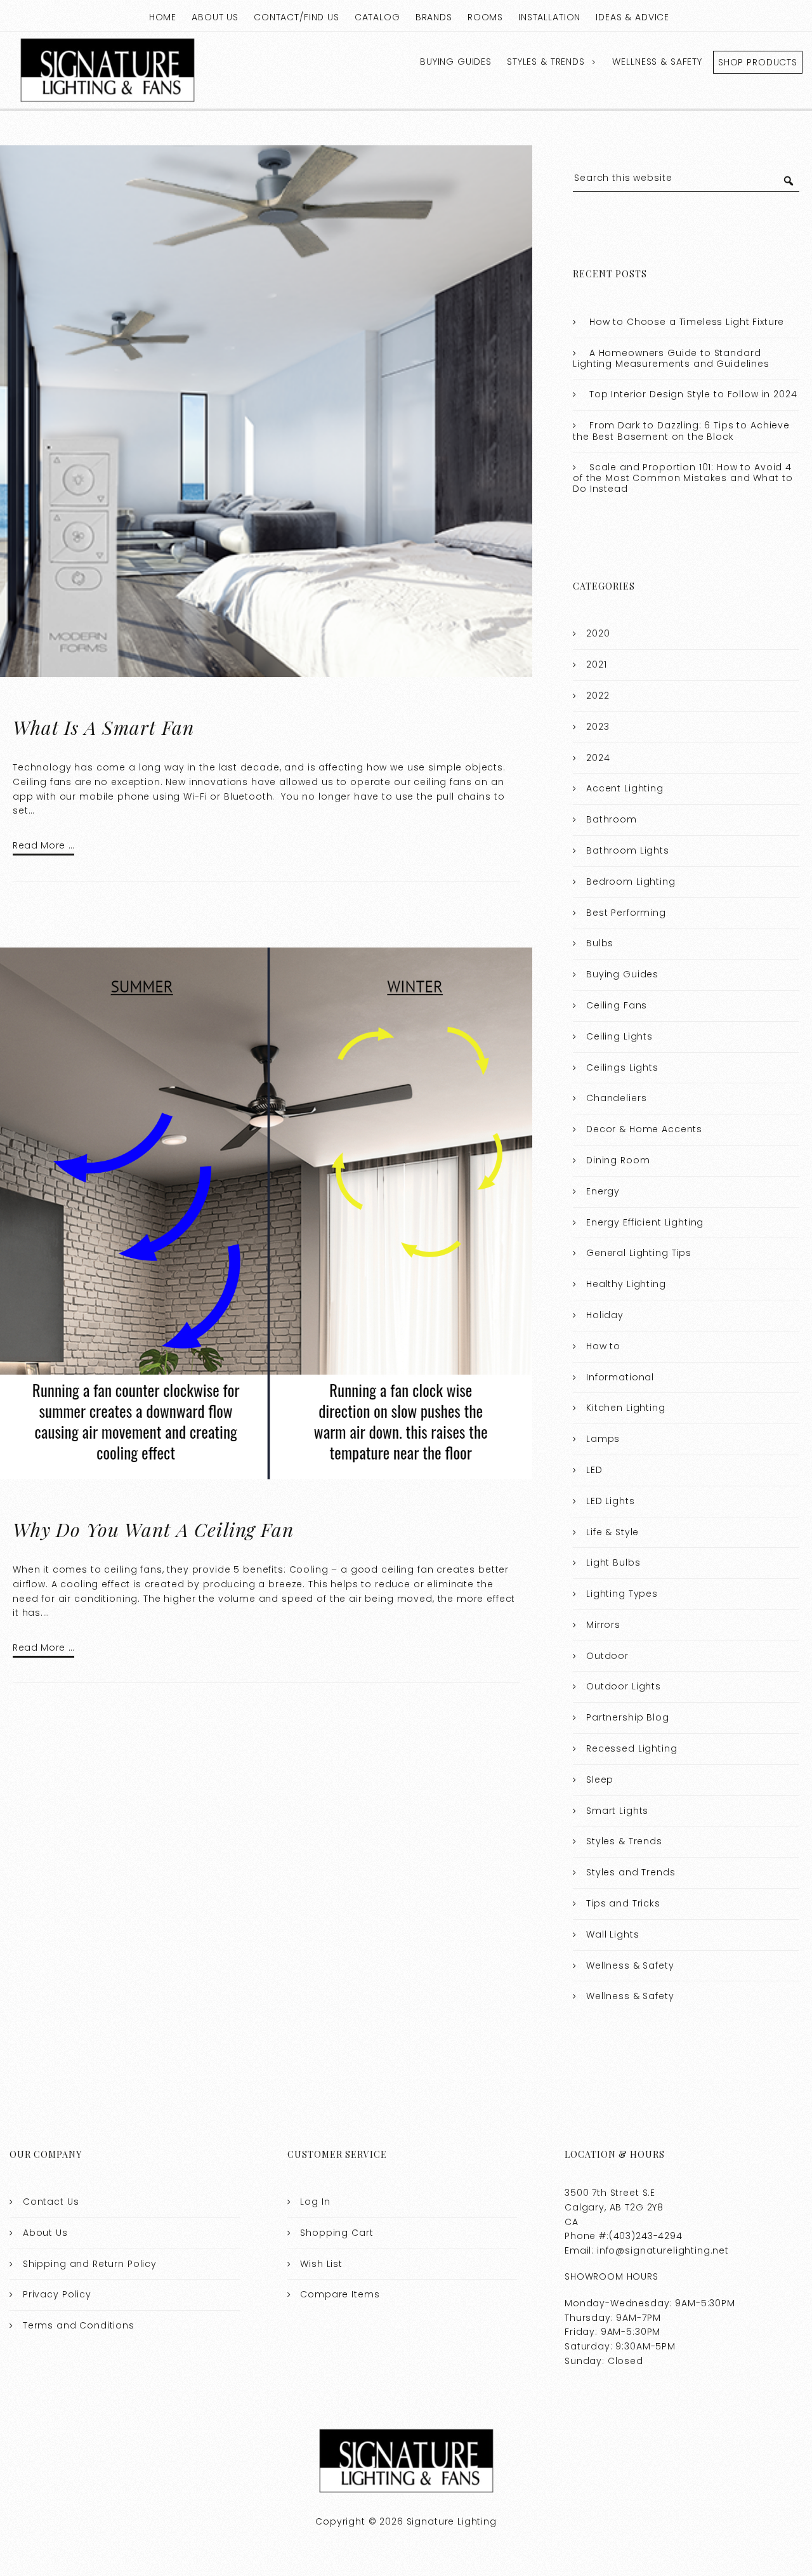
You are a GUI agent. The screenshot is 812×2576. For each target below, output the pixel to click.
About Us (215, 17)
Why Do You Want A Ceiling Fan (153, 1529)
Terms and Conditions (79, 2325)
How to (603, 1346)
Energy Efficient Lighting (645, 1222)
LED (594, 1470)
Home (163, 17)
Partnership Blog (628, 1717)
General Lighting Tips (639, 1253)
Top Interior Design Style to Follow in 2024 (693, 394)
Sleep (600, 1780)
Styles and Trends (631, 1872)
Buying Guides (456, 62)
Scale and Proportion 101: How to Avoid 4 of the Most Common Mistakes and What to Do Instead (683, 478)
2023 (598, 727)
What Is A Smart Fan (103, 727)
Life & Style (612, 1532)
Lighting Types (622, 1594)
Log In (315, 2202)
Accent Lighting (625, 788)
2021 (596, 664)
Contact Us (51, 2202)
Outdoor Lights (624, 1686)
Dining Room (618, 1160)
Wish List (321, 2264)
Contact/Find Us (297, 17)
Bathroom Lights (628, 850)
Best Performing (626, 913)
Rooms (485, 17)
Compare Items (340, 2294)
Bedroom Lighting (631, 882)
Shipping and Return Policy (90, 2264)
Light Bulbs (613, 1562)
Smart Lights (617, 1811)
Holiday (605, 1315)
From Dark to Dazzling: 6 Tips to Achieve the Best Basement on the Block (681, 431)
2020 (598, 633)
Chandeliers (616, 1098)
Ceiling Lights (619, 1036)
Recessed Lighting (632, 1748)
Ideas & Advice (632, 17)
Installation (549, 17)
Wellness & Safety (657, 62)
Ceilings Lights (622, 1067)
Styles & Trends (546, 62)
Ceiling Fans (617, 1005)
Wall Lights (612, 1934)
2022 (598, 696)
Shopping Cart (337, 2233)
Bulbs (600, 943)
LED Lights (611, 1501)
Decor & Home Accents (644, 1129)
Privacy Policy (57, 2294)
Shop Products (758, 62)
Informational (620, 1377)
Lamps (603, 1439)
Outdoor (607, 1656)
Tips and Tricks (623, 1903)
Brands (434, 17)
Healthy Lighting (626, 1284)
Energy (603, 1191)
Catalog (377, 17)
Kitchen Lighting (626, 1408)
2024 (598, 758)
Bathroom (612, 819)
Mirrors (603, 1625)
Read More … (43, 845)
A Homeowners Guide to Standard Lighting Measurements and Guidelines (671, 359)
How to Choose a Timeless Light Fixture (687, 322)
